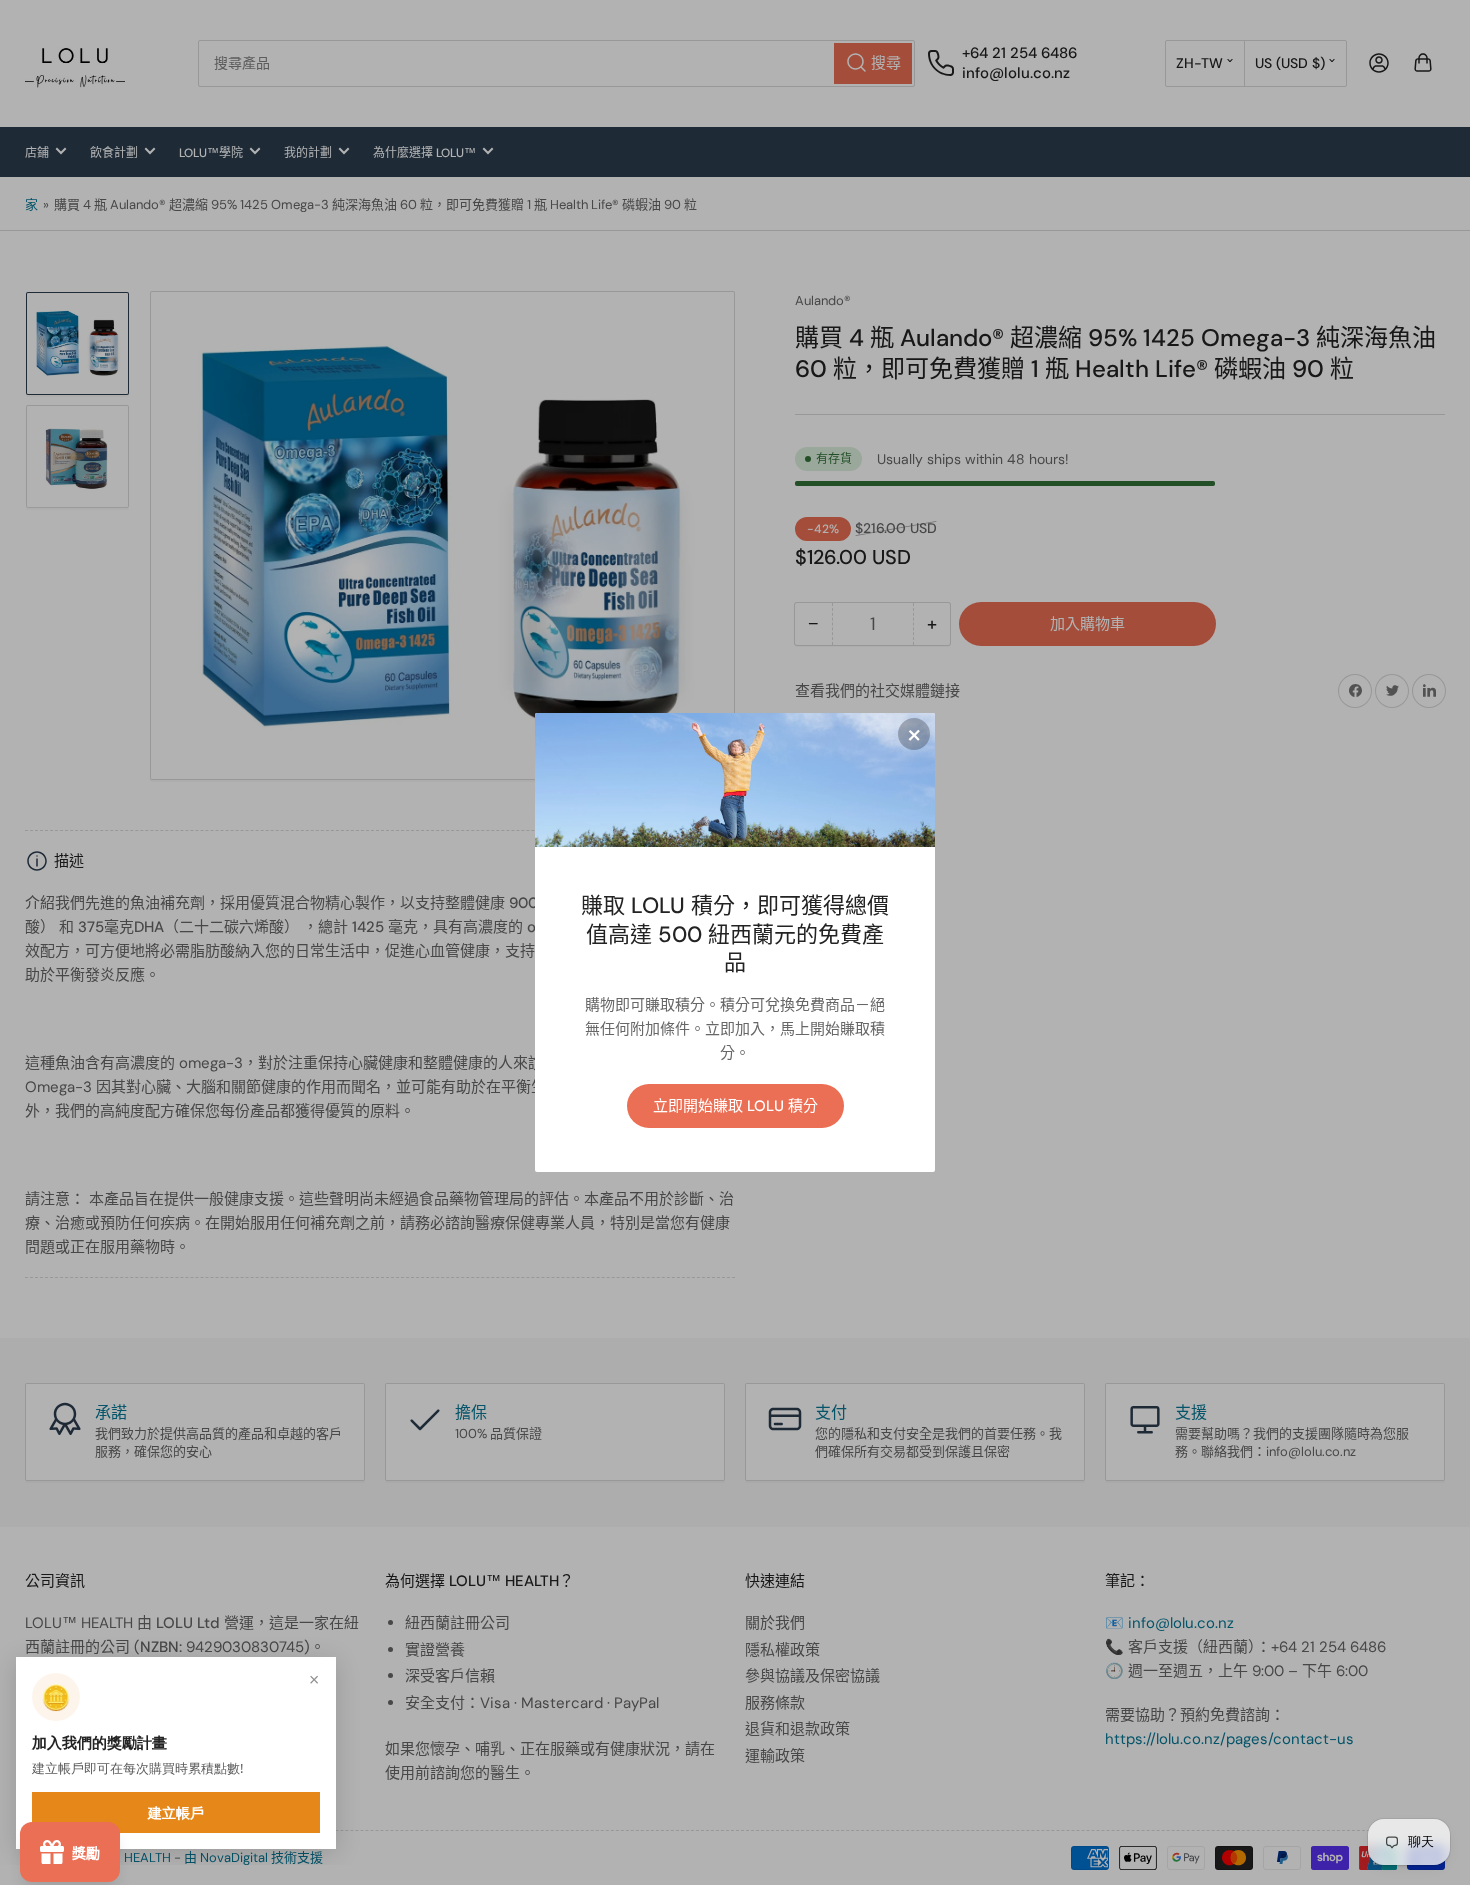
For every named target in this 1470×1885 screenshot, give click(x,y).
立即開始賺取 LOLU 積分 (735, 1106)
